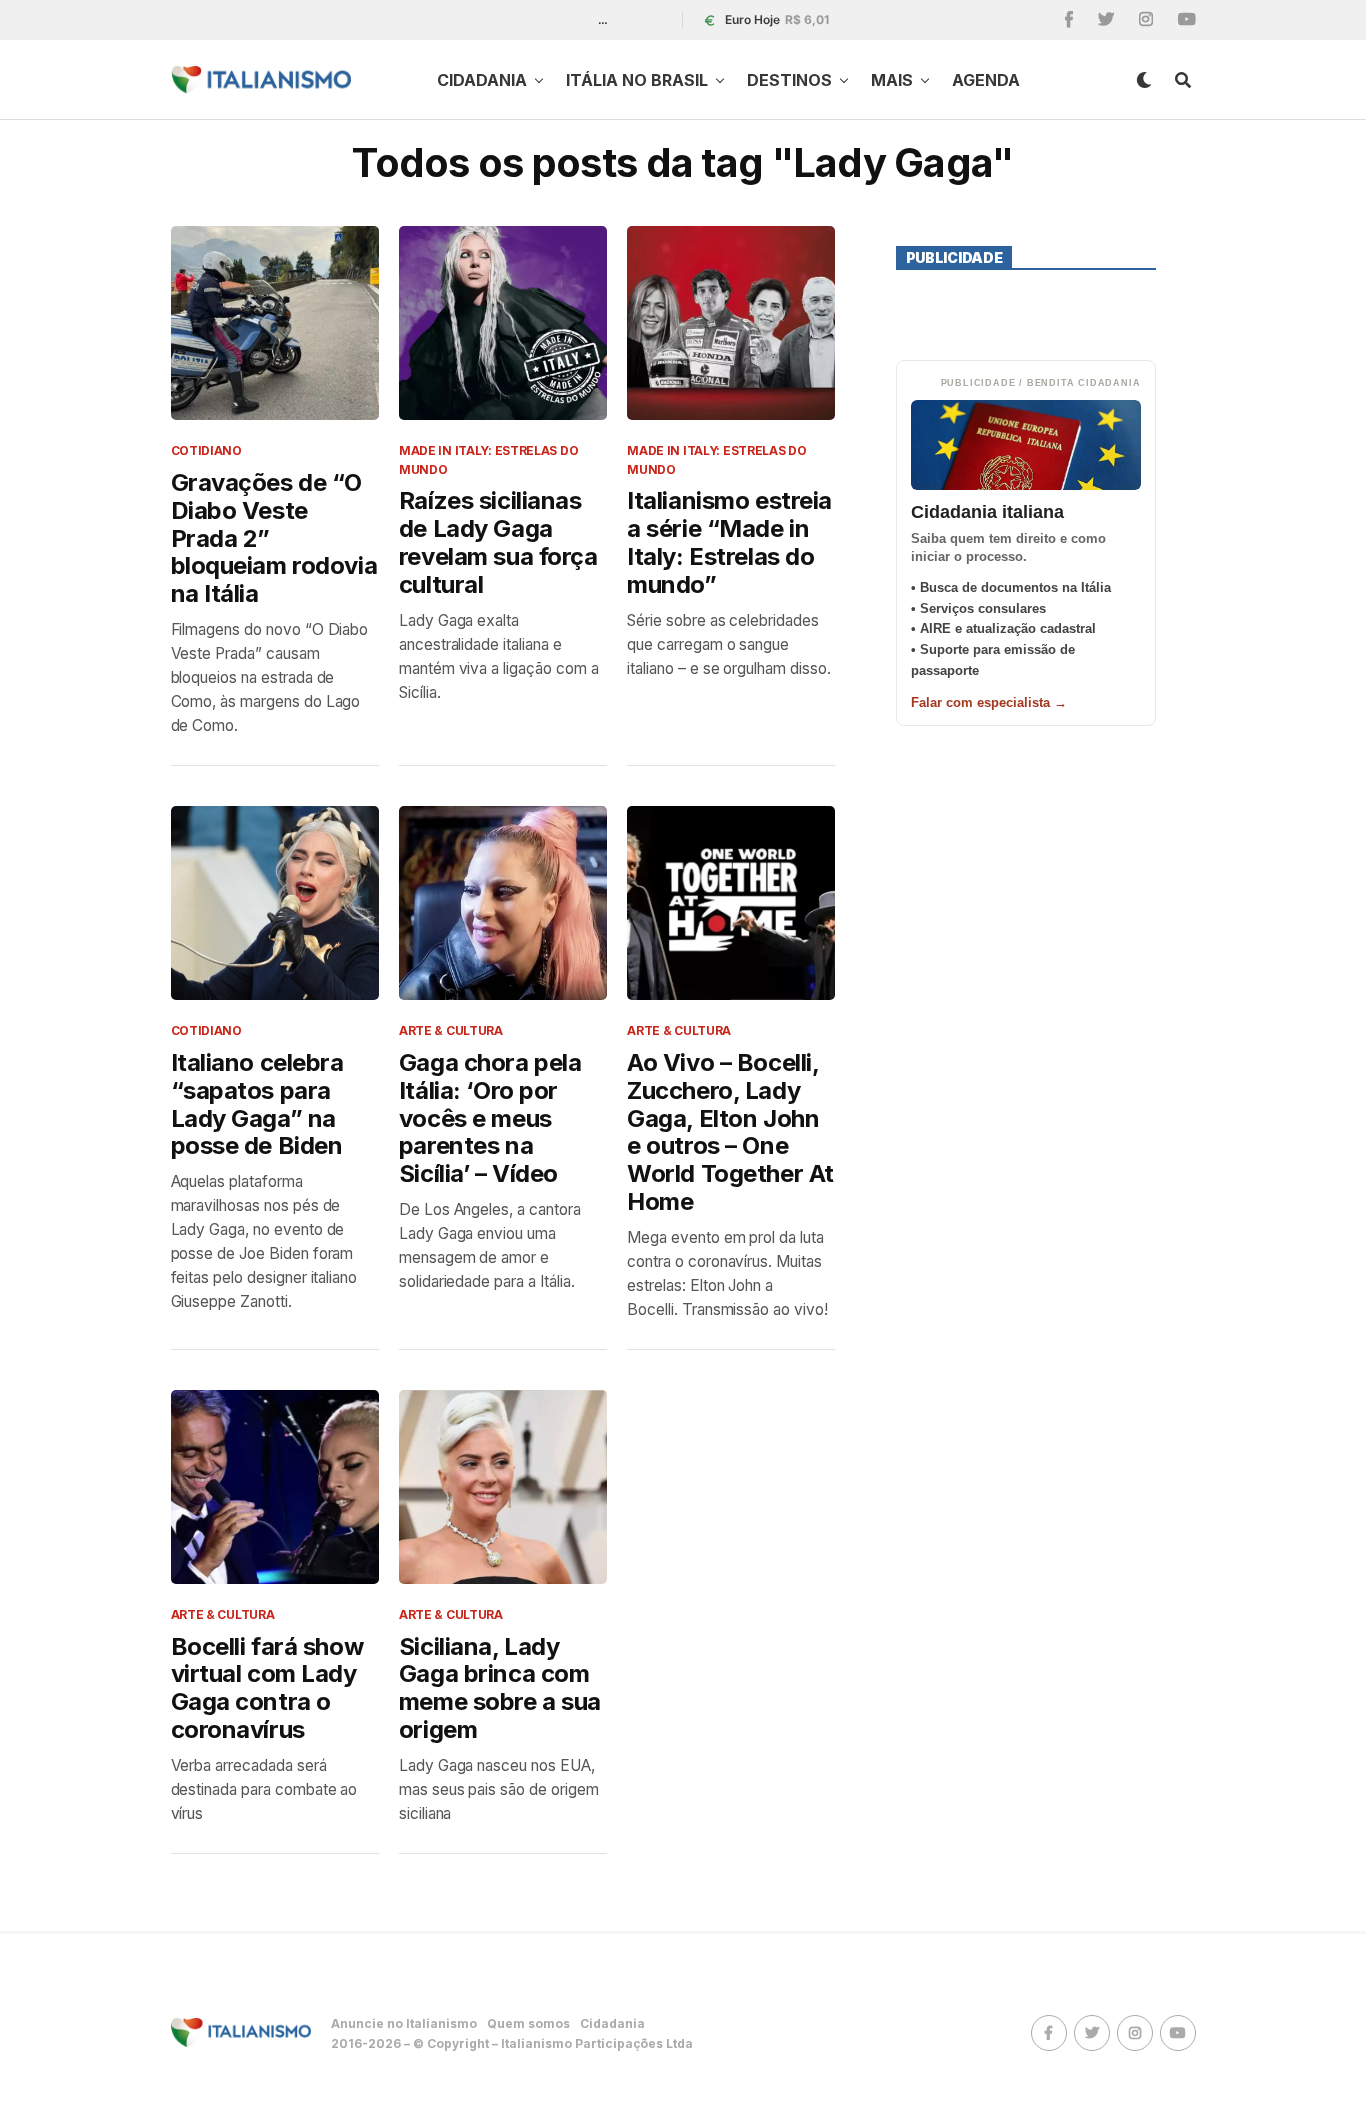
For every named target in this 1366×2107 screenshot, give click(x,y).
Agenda (986, 80)
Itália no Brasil (637, 80)
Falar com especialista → (989, 702)
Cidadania (482, 80)
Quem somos (528, 2023)
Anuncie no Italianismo (404, 2023)
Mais (892, 80)
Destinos (789, 80)
